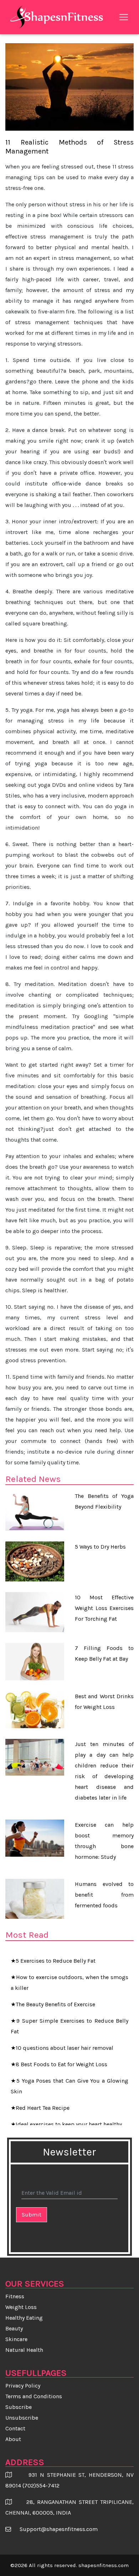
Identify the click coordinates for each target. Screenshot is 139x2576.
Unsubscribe (22, 2418)
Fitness (15, 2296)
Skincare (16, 2339)
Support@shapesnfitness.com (59, 2529)
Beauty (14, 2328)
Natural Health (24, 2350)
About (13, 2439)
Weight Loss (21, 2307)
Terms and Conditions (34, 2396)
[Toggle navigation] (124, 17)
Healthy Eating (24, 2318)
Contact (15, 2428)
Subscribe (19, 2407)
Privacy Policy (23, 2386)
